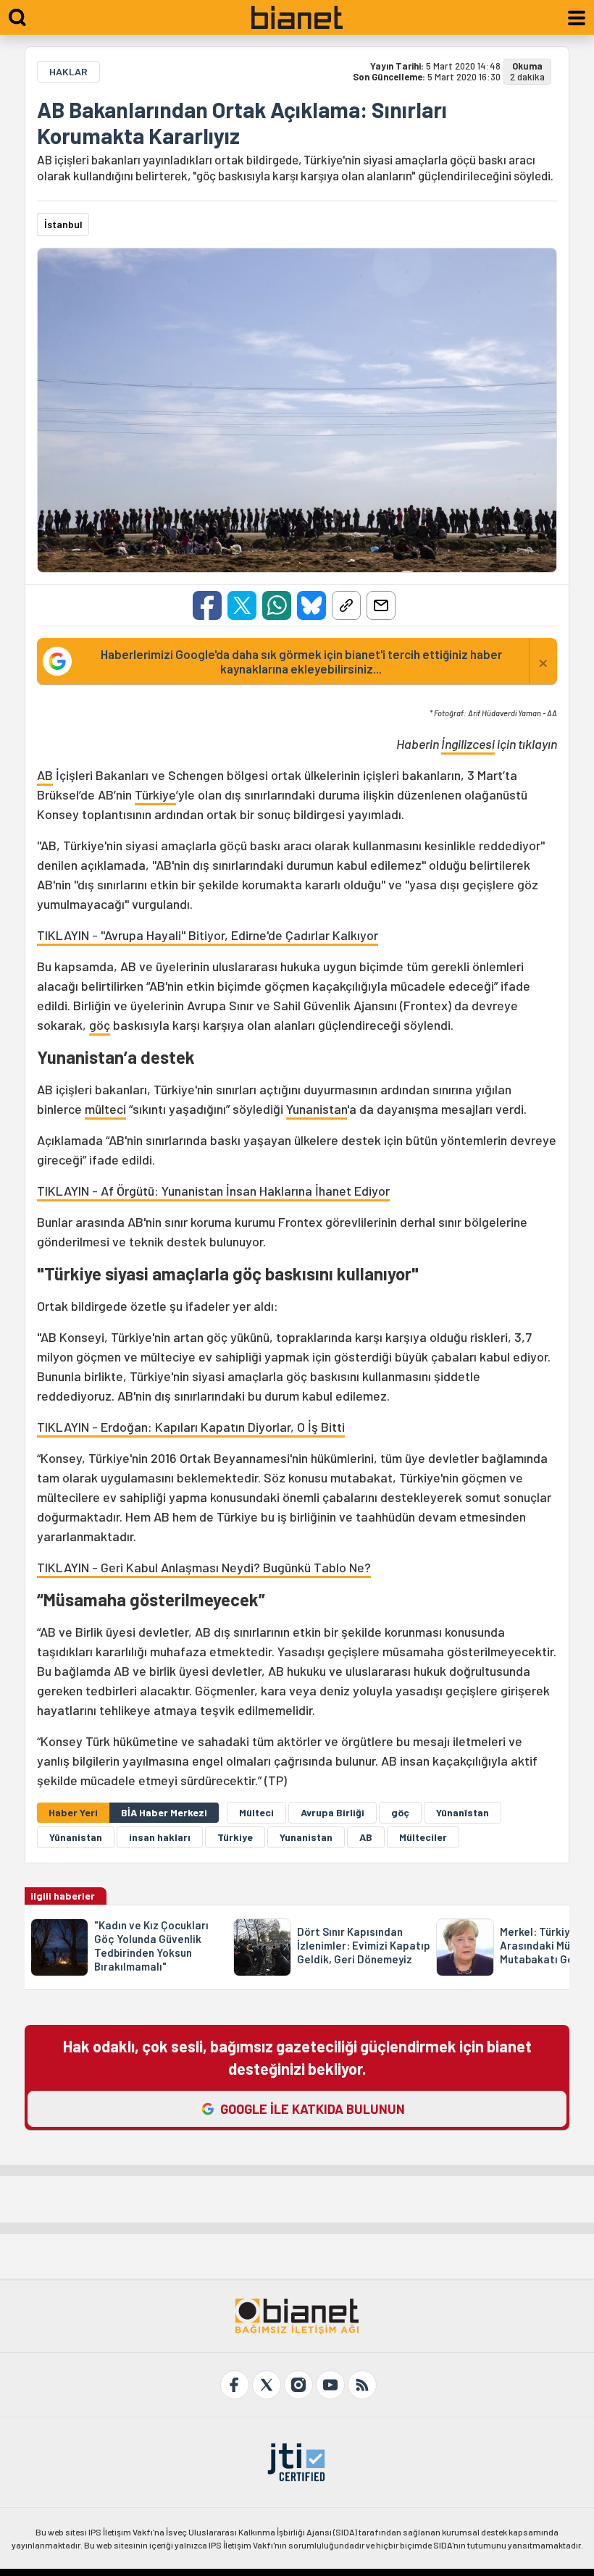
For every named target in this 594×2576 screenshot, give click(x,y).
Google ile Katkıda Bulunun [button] (313, 2109)
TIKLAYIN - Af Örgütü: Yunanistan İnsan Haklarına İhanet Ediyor (213, 1191)
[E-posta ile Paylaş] (381, 605)
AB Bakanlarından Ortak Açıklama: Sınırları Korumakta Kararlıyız (242, 122)
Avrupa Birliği (332, 1812)
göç (100, 1025)
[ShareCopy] (346, 605)
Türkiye (155, 794)
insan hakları (160, 1837)
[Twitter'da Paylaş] (242, 605)
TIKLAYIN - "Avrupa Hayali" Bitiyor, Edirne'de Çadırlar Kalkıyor (208, 935)
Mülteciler (423, 1837)
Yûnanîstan (463, 1812)
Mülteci (256, 1812)
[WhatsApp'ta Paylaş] (277, 605)
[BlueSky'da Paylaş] (311, 605)
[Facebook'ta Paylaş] (207, 605)
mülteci (105, 1109)
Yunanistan (317, 1109)
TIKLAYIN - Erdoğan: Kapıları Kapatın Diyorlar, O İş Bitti (191, 1427)
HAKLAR (68, 71)
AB (45, 775)
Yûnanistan (76, 1837)
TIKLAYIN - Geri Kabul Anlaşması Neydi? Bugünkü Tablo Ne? (204, 1567)
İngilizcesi (468, 744)
